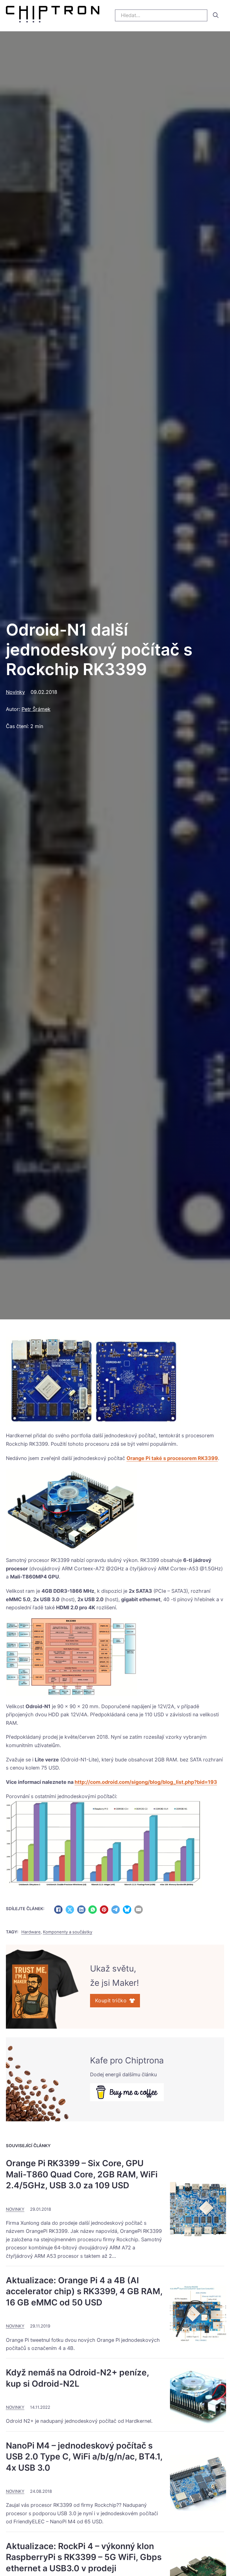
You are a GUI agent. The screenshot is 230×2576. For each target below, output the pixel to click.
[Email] (139, 1910)
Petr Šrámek (36, 709)
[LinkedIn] (81, 1910)
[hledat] (216, 15)
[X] (70, 1910)
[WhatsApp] (93, 1910)
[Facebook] (58, 1910)
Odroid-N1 (38, 1706)
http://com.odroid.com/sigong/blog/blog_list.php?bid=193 (146, 1782)
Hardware (31, 1932)
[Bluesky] (127, 1910)
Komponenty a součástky (68, 1932)
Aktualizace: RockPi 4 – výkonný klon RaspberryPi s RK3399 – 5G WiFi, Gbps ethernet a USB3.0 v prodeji (84, 2557)
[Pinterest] (104, 1910)
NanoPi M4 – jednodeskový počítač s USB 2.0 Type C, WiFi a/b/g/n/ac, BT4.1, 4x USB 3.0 (84, 2457)
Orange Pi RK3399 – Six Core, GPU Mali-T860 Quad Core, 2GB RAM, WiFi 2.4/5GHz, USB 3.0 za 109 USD (82, 2174)
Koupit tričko (111, 2000)
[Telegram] (116, 1910)
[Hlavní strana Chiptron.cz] (53, 16)
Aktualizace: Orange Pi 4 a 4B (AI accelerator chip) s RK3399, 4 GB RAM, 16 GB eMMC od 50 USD (84, 2291)
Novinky (15, 692)
